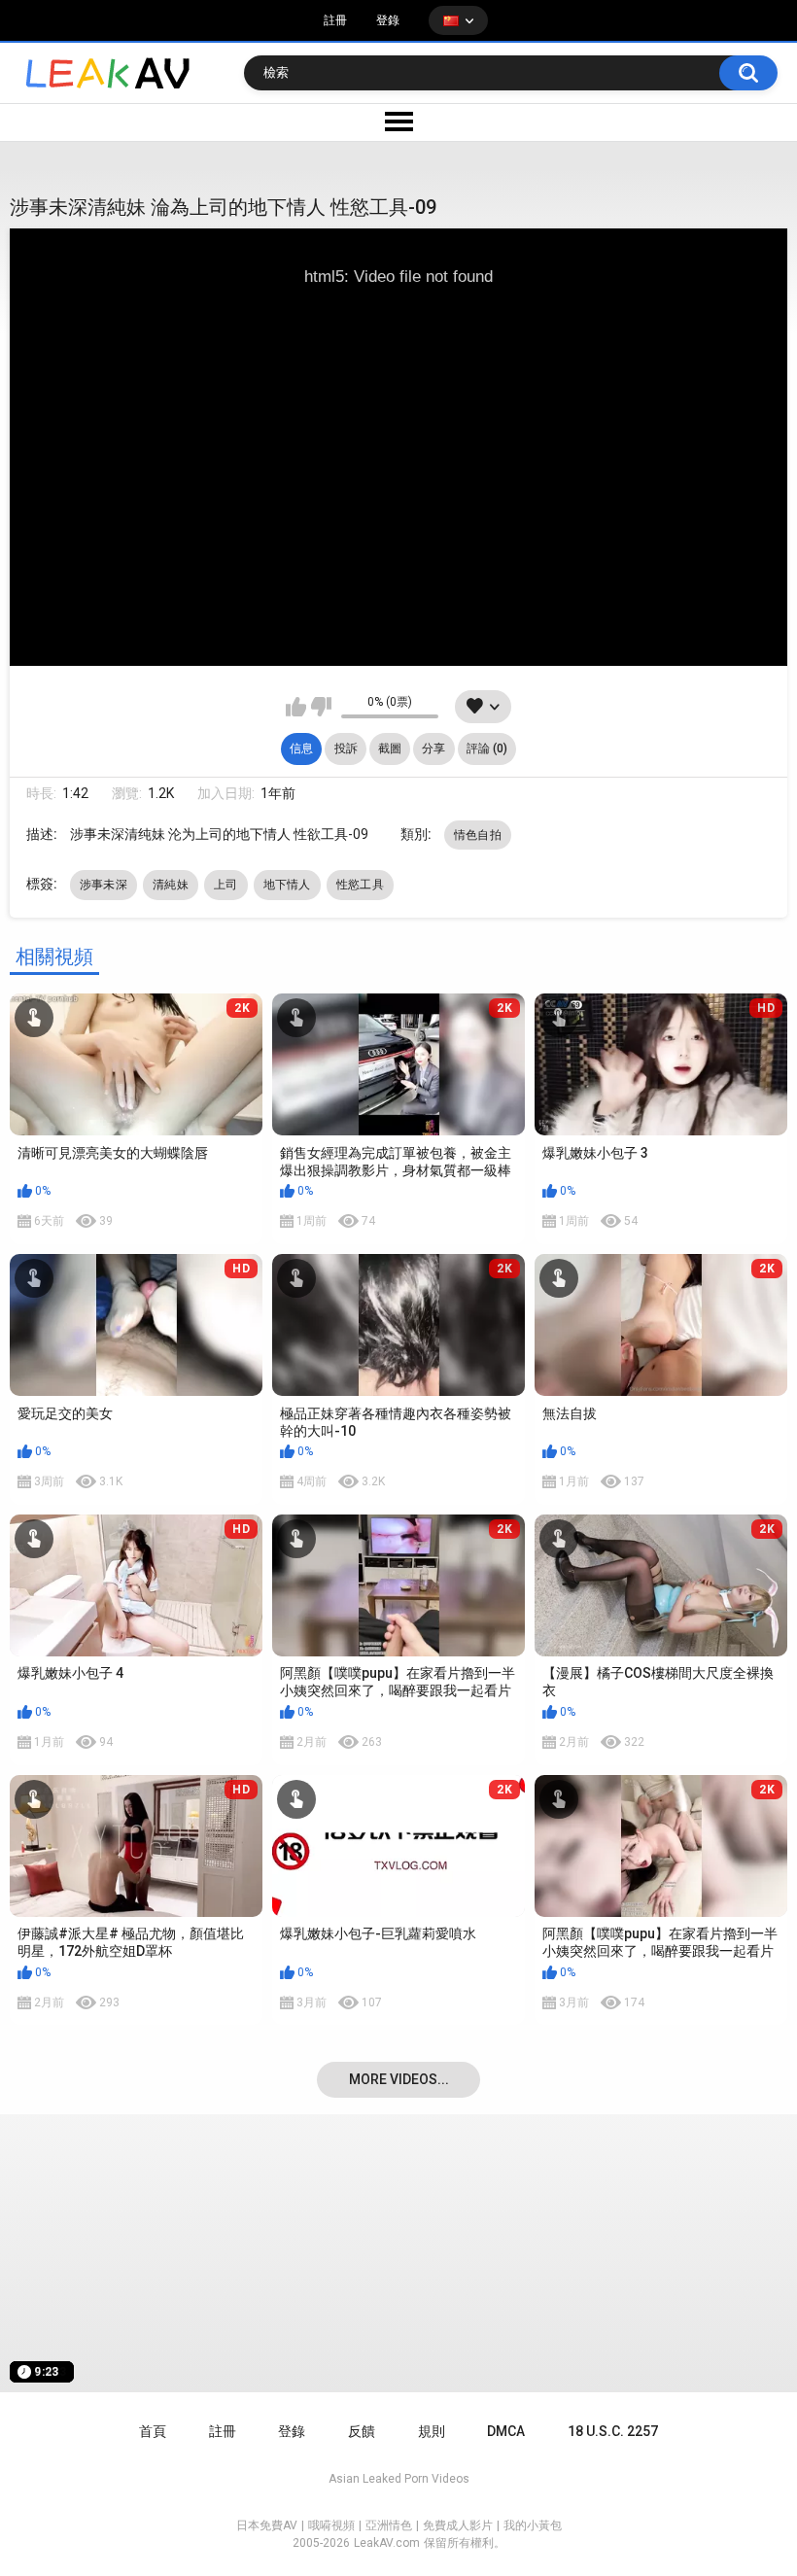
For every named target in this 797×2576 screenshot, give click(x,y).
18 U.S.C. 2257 (613, 2431)
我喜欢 (296, 707)
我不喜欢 (321, 707)
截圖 (390, 748)
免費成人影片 (458, 2525)
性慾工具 (360, 885)
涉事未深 (104, 885)
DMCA (506, 2431)
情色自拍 (478, 835)
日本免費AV (267, 2525)
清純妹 (171, 885)
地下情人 (287, 885)
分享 (433, 748)
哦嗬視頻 (331, 2525)
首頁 (153, 2431)
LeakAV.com (387, 2543)
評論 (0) (487, 748)
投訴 (346, 748)
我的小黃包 (533, 2525)
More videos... (399, 2079)
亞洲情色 (389, 2525)
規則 (432, 2431)
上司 (226, 885)
